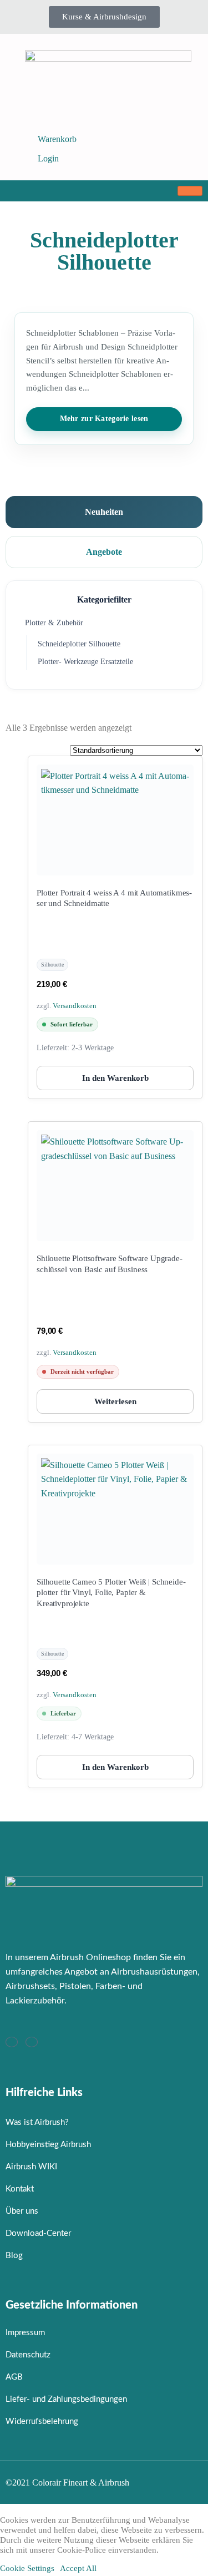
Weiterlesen (115, 1401)
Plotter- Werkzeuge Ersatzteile (85, 662)
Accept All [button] (78, 2568)
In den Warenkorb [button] (115, 1078)
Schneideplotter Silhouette (79, 644)
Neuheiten (104, 512)
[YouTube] (32, 2042)
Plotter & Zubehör (54, 623)
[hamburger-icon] (190, 191)
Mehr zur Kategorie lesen (104, 419)
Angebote (104, 552)
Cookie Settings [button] (27, 2568)
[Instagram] (12, 2042)
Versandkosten (75, 1006)
